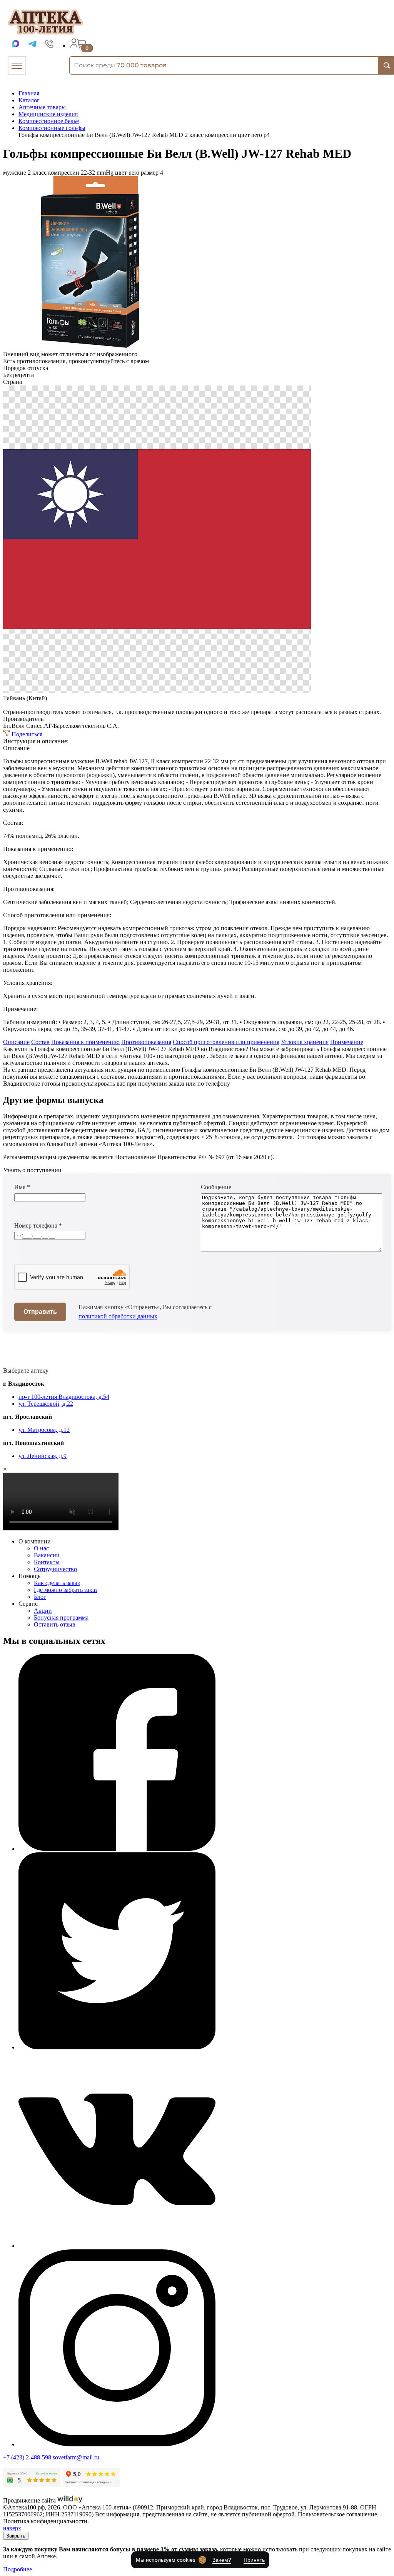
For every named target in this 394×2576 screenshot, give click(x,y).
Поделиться (26, 734)
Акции (43, 1611)
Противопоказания (146, 1042)
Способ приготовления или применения (226, 1042)
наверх (12, 2528)
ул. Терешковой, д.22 (46, 1404)
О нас (41, 1548)
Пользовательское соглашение (337, 2514)
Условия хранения (305, 1042)
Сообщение (216, 1187)
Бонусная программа (61, 1618)
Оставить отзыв (55, 1624)
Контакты (47, 1562)
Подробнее (18, 2569)
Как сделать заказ (57, 1583)
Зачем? (222, 2560)
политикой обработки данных (118, 1316)
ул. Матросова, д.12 (44, 1430)
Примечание (347, 1042)
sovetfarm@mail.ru (76, 2457)
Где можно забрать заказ (66, 1590)
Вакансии (47, 1555)
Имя (22, 1187)
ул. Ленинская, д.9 (43, 1456)
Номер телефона (38, 1225)
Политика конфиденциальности (45, 2521)
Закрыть (16, 2536)
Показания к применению (85, 1042)
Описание (16, 1042)
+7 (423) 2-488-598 (27, 2457)
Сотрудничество (55, 1569)
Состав (40, 1042)
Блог (40, 1597)
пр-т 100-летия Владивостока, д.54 (64, 1397)
